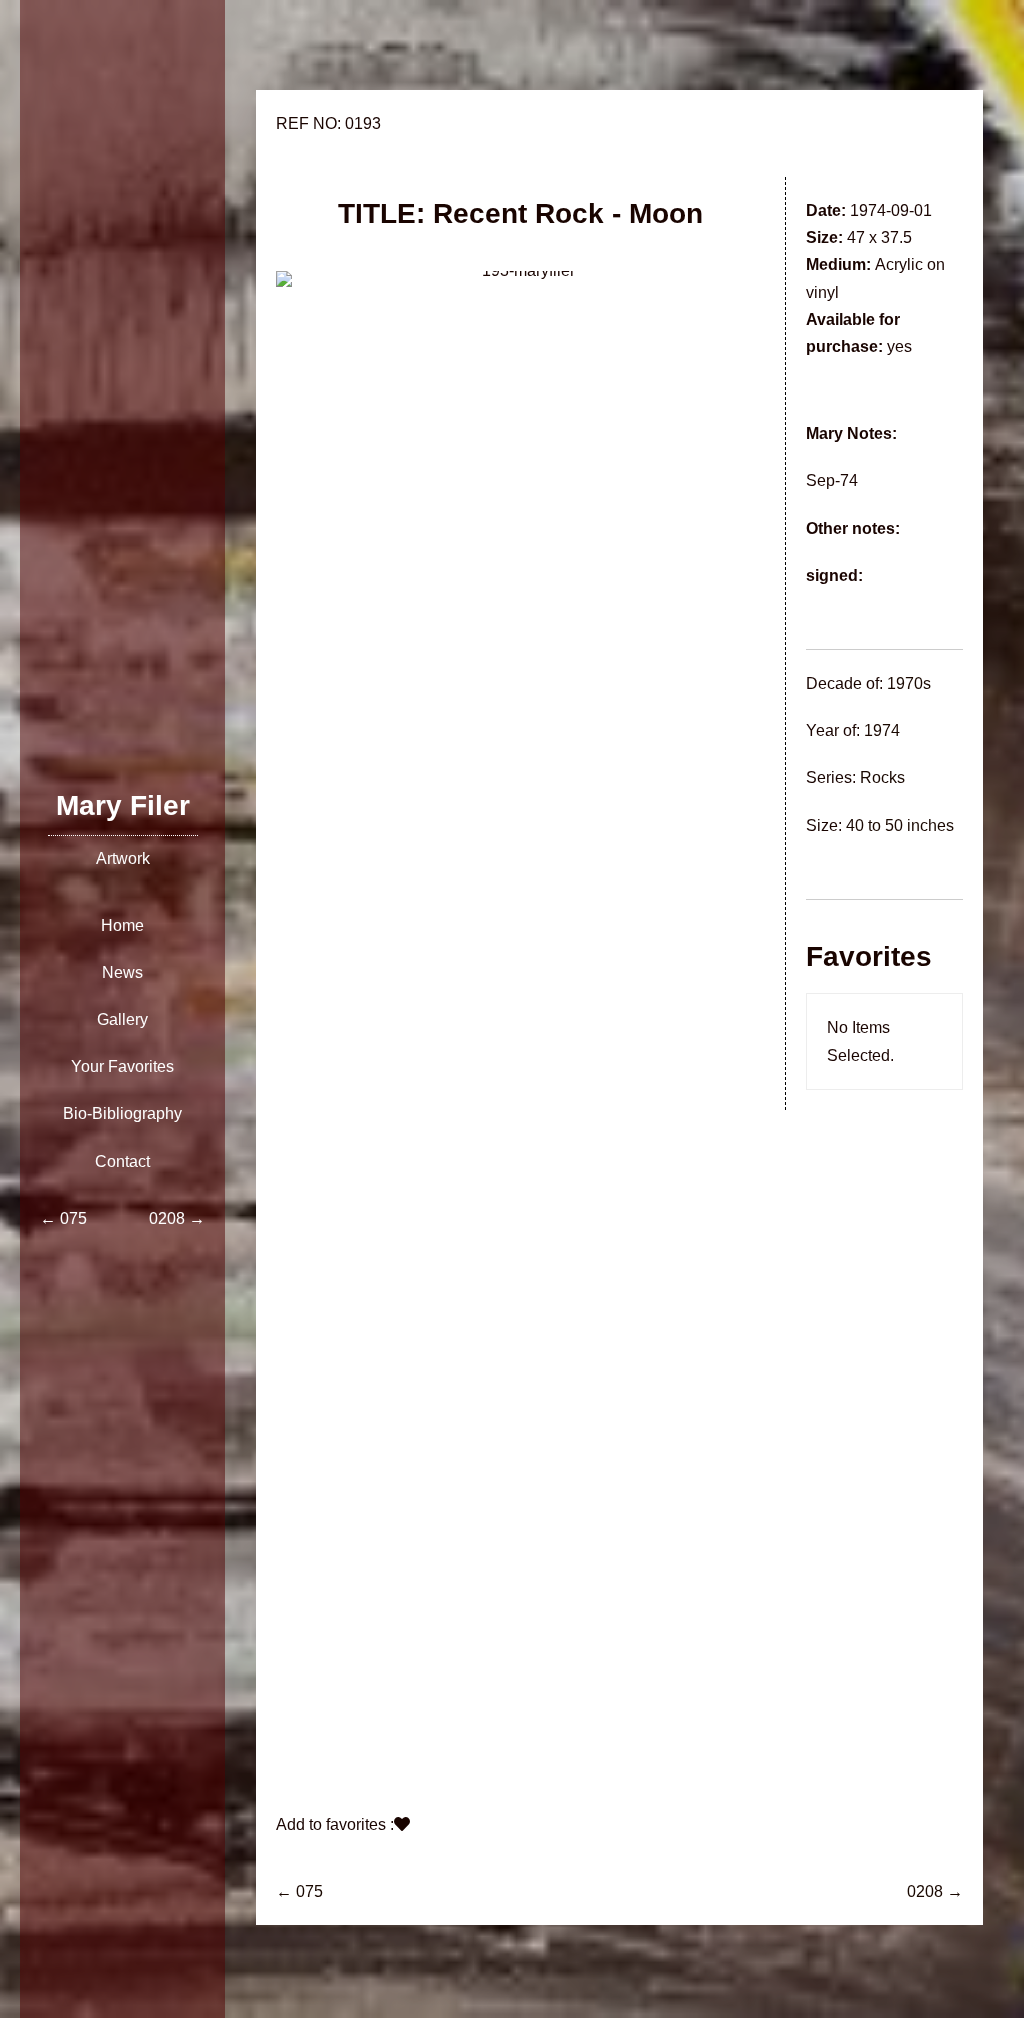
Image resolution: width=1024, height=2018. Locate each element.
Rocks (882, 777)
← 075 (299, 1891)
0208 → (935, 1891)
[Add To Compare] (402, 1824)
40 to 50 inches (900, 825)
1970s (909, 683)
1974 (882, 730)
